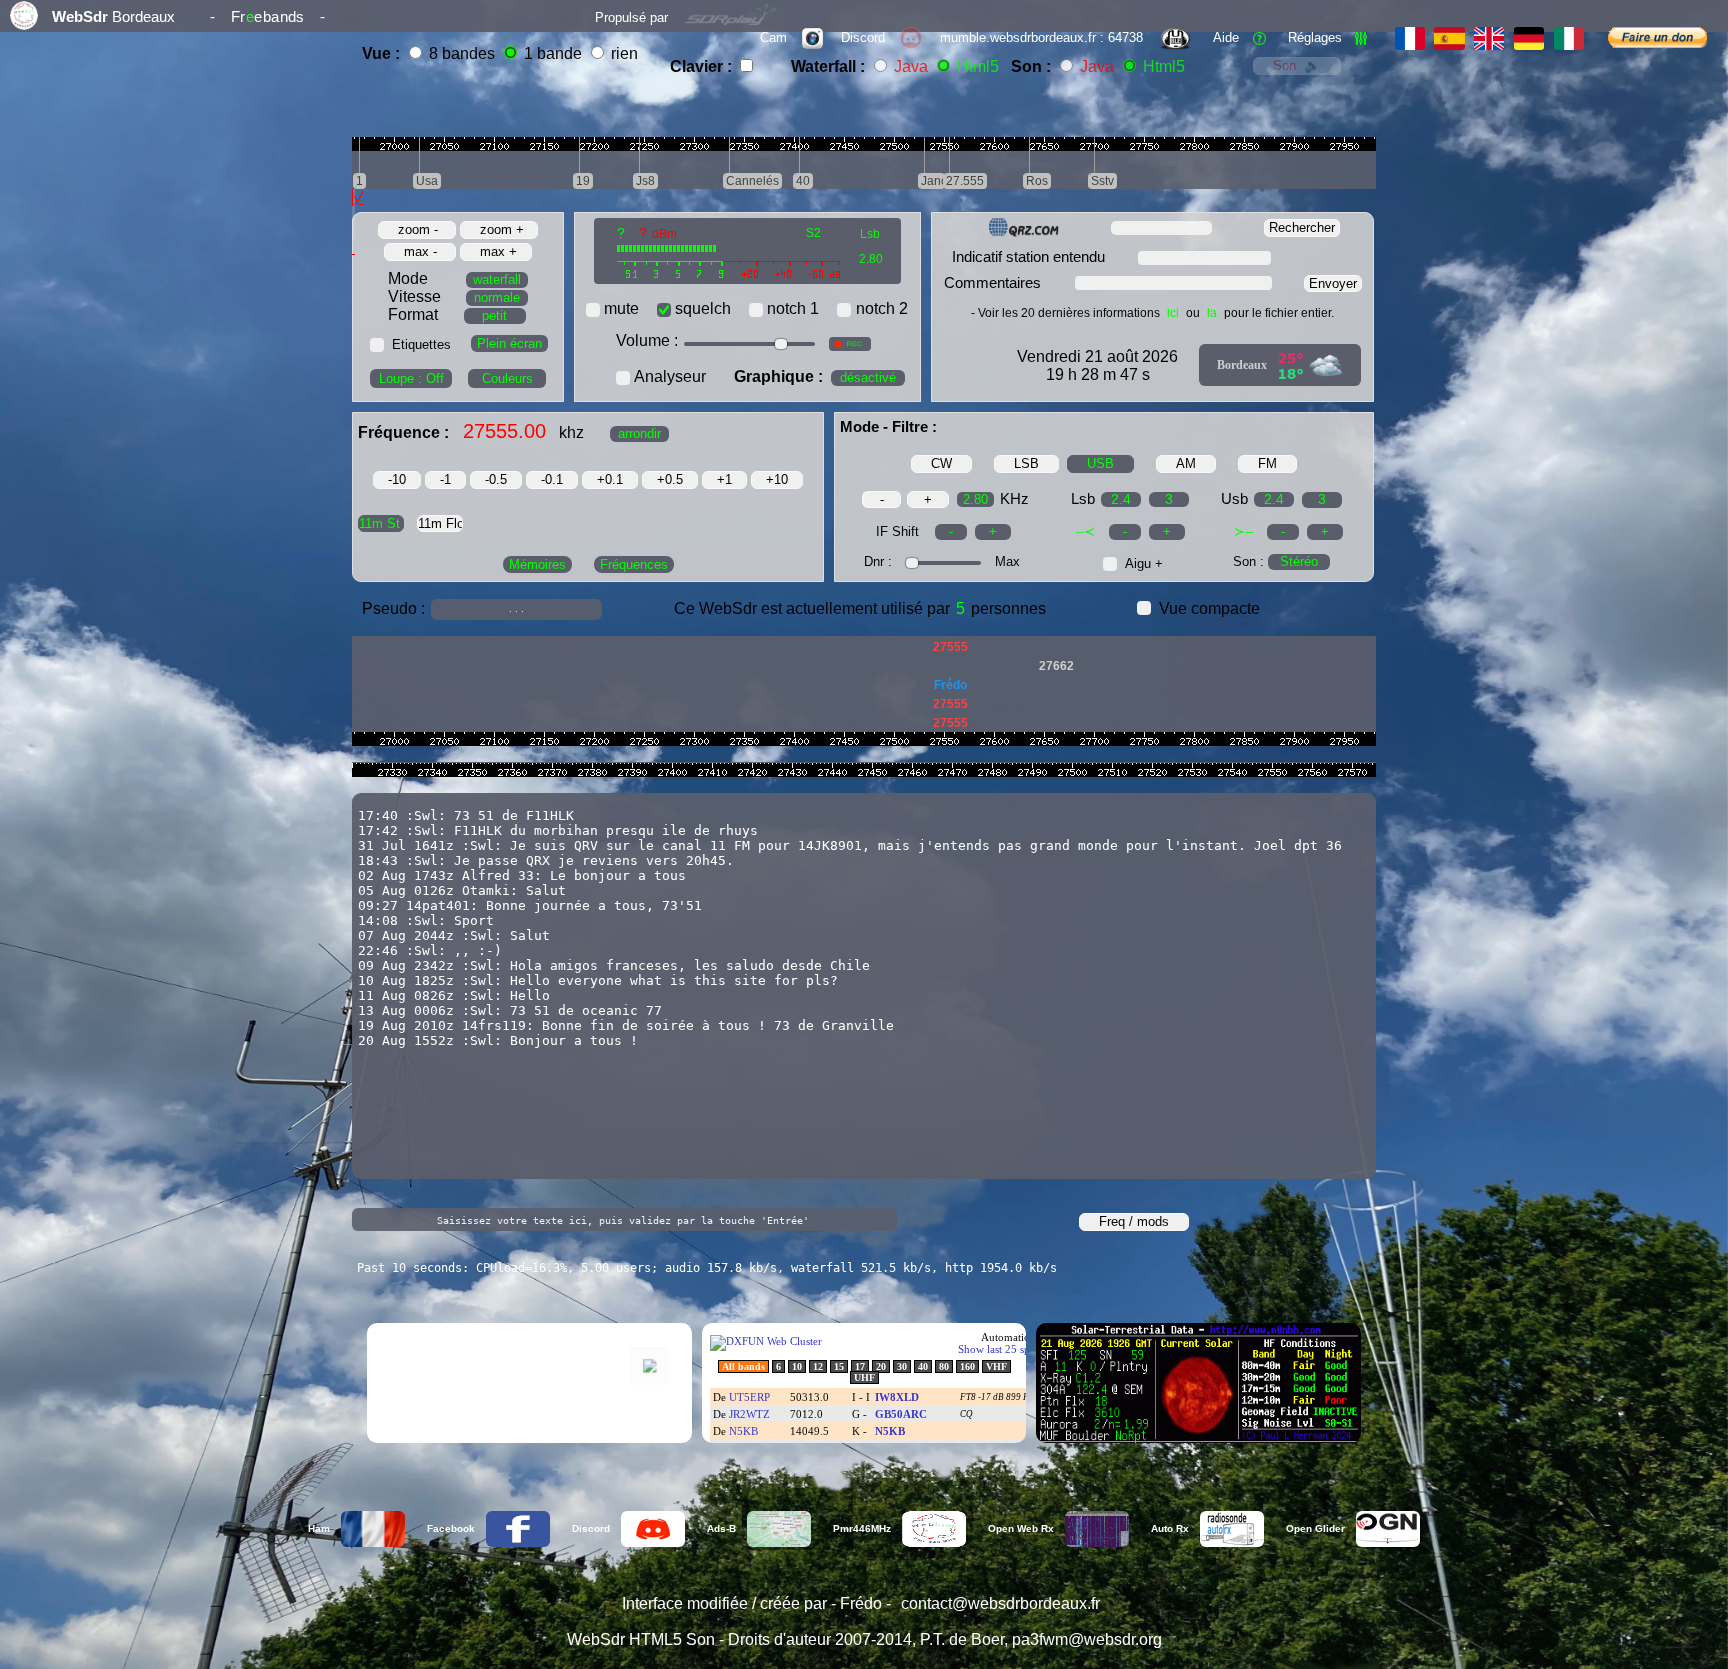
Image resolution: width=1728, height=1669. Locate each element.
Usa (427, 181)
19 (583, 181)
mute (621, 308)
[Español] (1452, 37)
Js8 (645, 181)
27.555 (965, 181)
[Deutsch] (1532, 37)
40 (803, 181)
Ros (1037, 181)
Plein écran (509, 343)
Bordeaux (1242, 364)
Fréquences (634, 564)
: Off (411, 378)
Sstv (1102, 181)
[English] (1492, 37)
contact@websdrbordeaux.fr (1000, 1603)
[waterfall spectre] (480, 278)
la (1212, 313)
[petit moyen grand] (484, 314)
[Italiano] (1569, 37)
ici (1173, 313)
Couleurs (507, 378)
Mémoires (537, 564)
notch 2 (881, 308)
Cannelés (752, 181)
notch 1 (793, 308)
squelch (703, 308)
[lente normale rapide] (486, 296)
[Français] (1413, 37)
